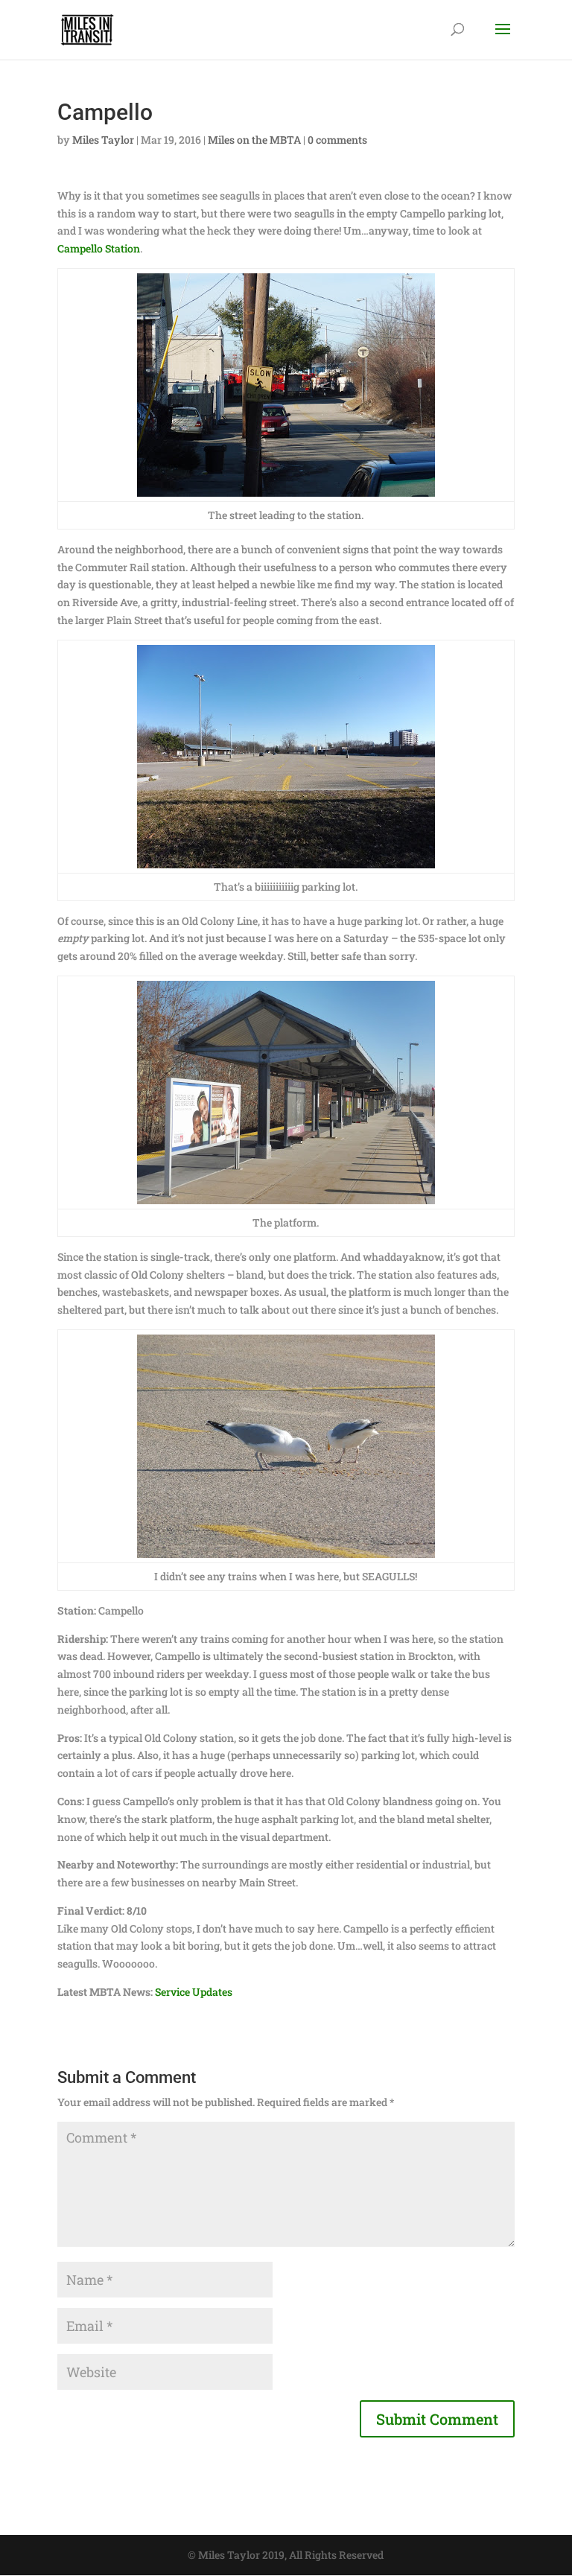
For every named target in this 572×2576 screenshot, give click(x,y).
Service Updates (194, 1992)
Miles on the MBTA (254, 140)
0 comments (337, 140)
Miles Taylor (103, 140)
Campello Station (99, 248)
